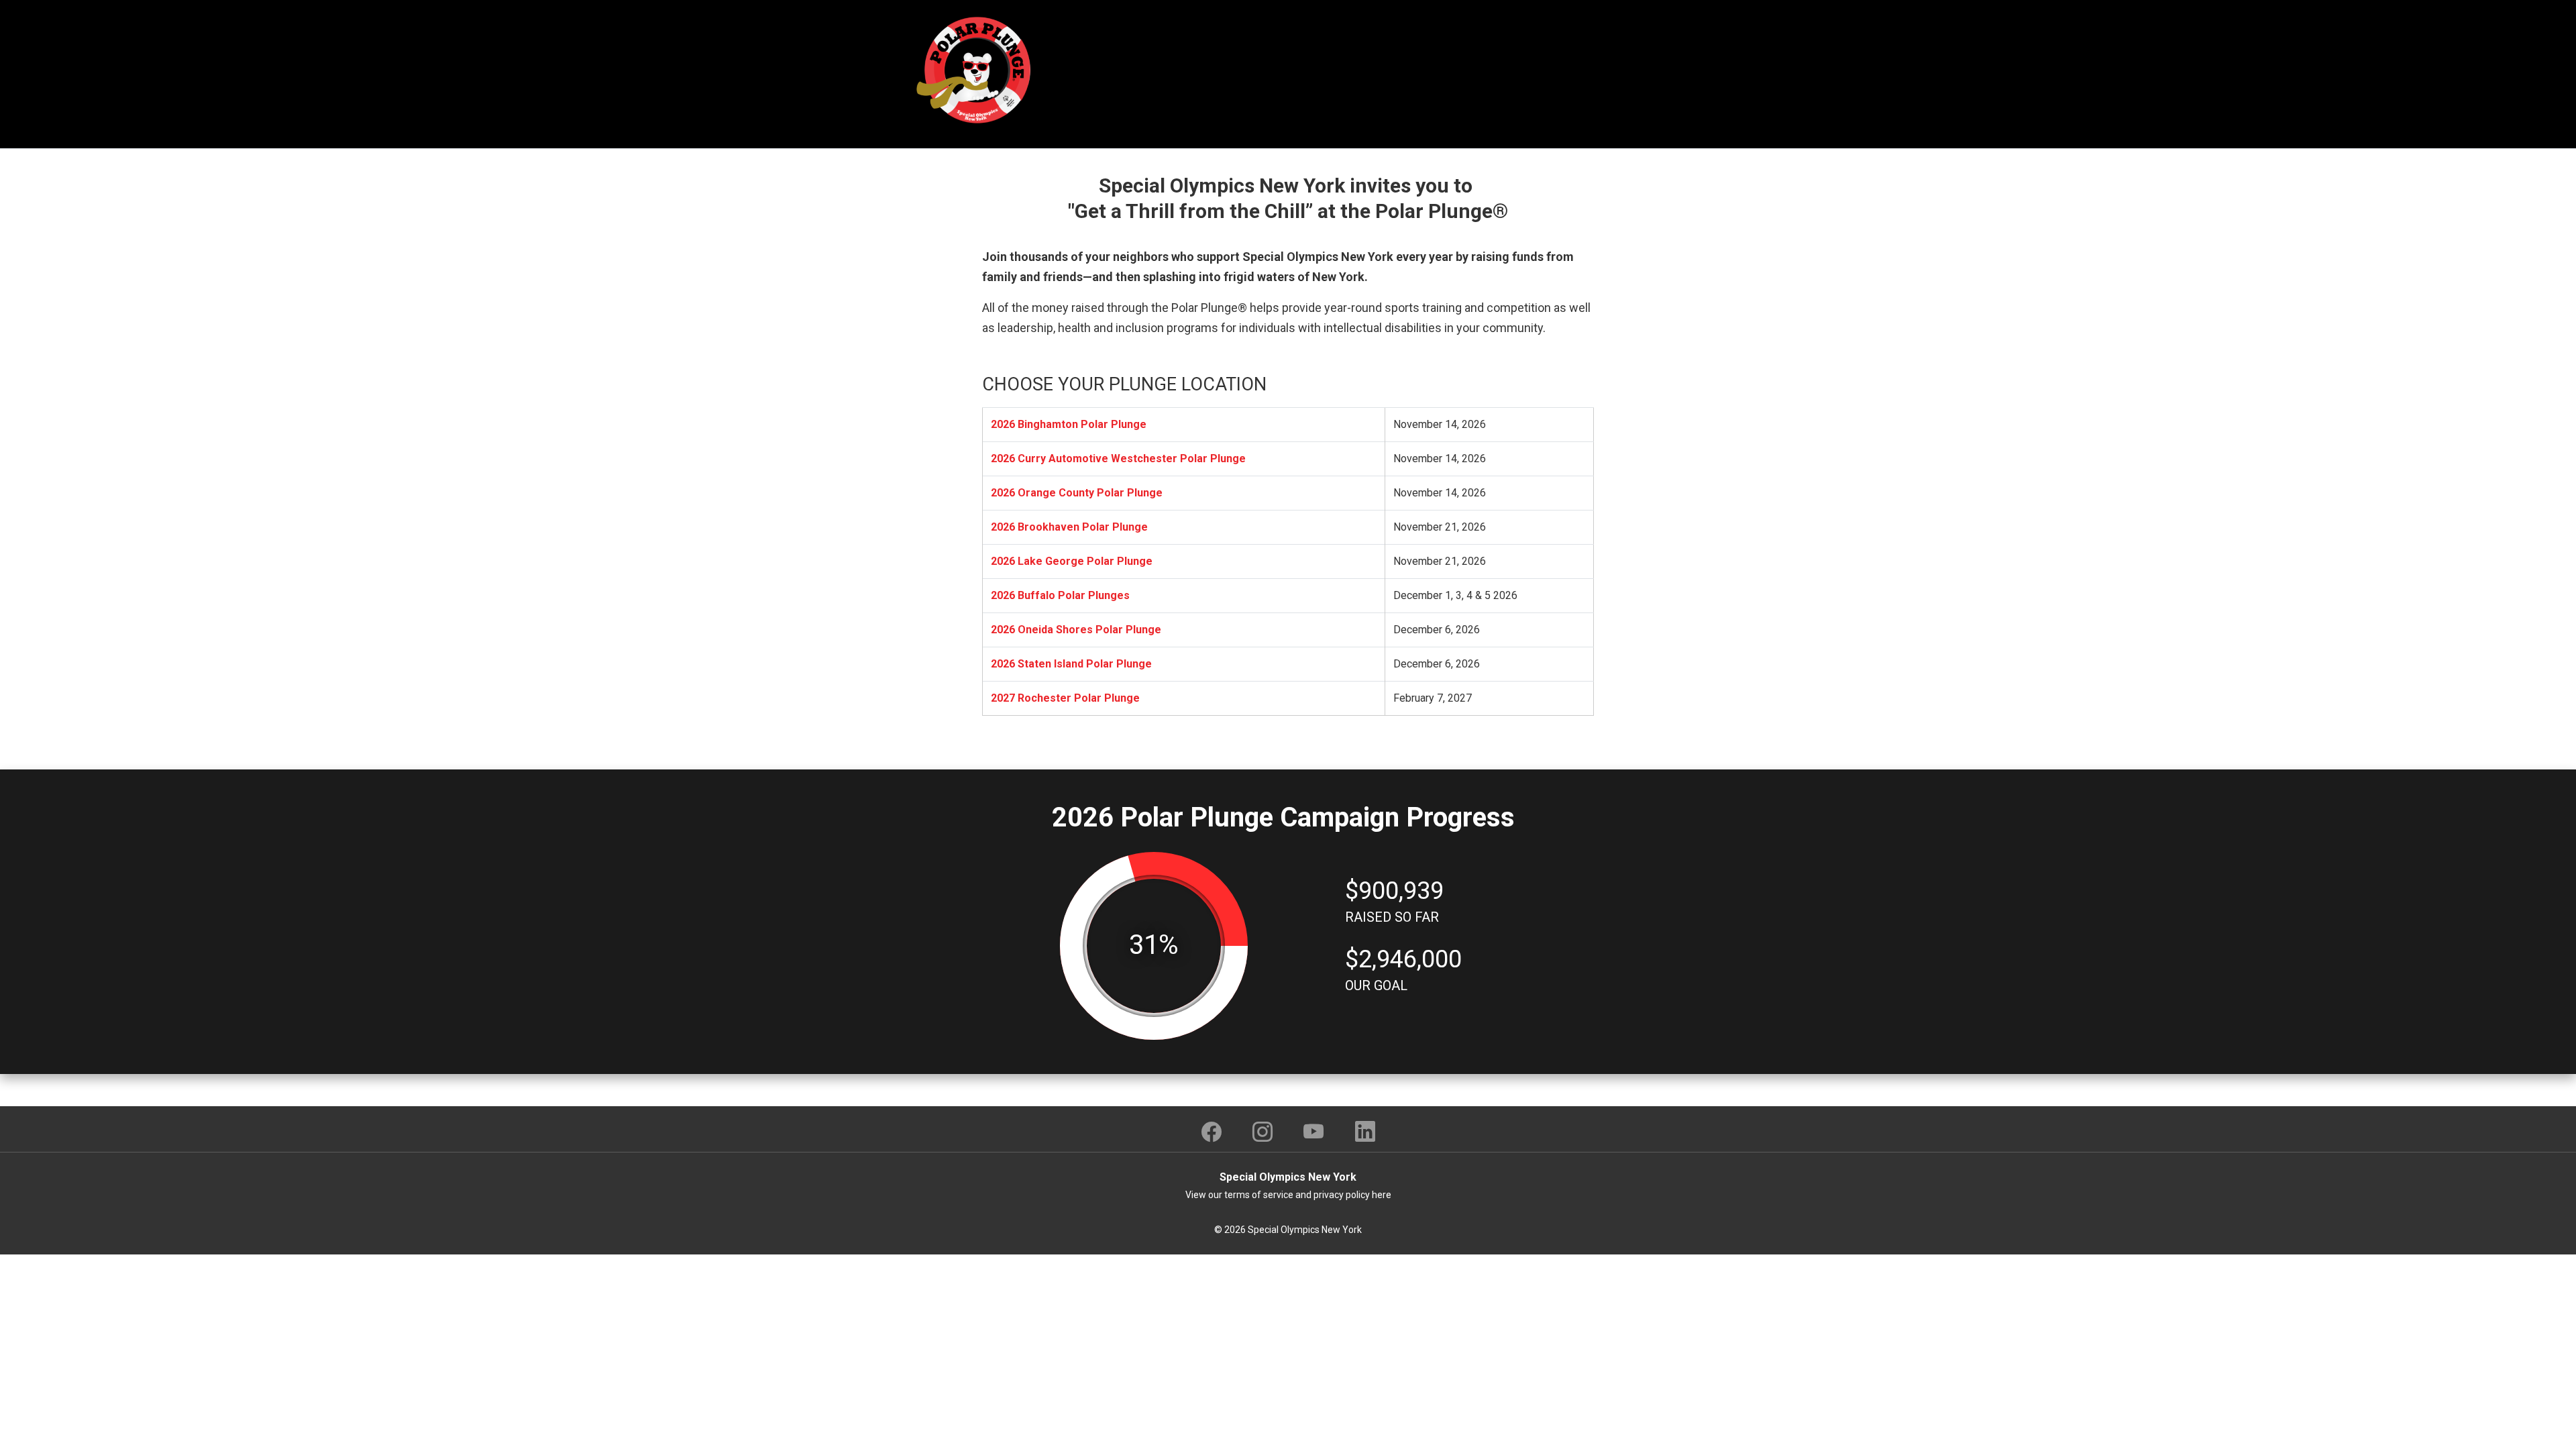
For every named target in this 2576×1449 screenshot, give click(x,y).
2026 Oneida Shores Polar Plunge (1076, 630)
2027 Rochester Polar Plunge (1065, 698)
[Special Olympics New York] (976, 69)
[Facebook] (1212, 1132)
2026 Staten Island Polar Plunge (1071, 664)
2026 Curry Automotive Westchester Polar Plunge (1118, 459)
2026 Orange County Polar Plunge (1077, 493)
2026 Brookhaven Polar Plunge (1069, 527)
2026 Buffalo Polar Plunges (1060, 595)
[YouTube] (1314, 1132)
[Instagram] (1263, 1132)
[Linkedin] (1365, 1132)
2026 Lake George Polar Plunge (1072, 561)
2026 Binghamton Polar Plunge (1069, 424)
